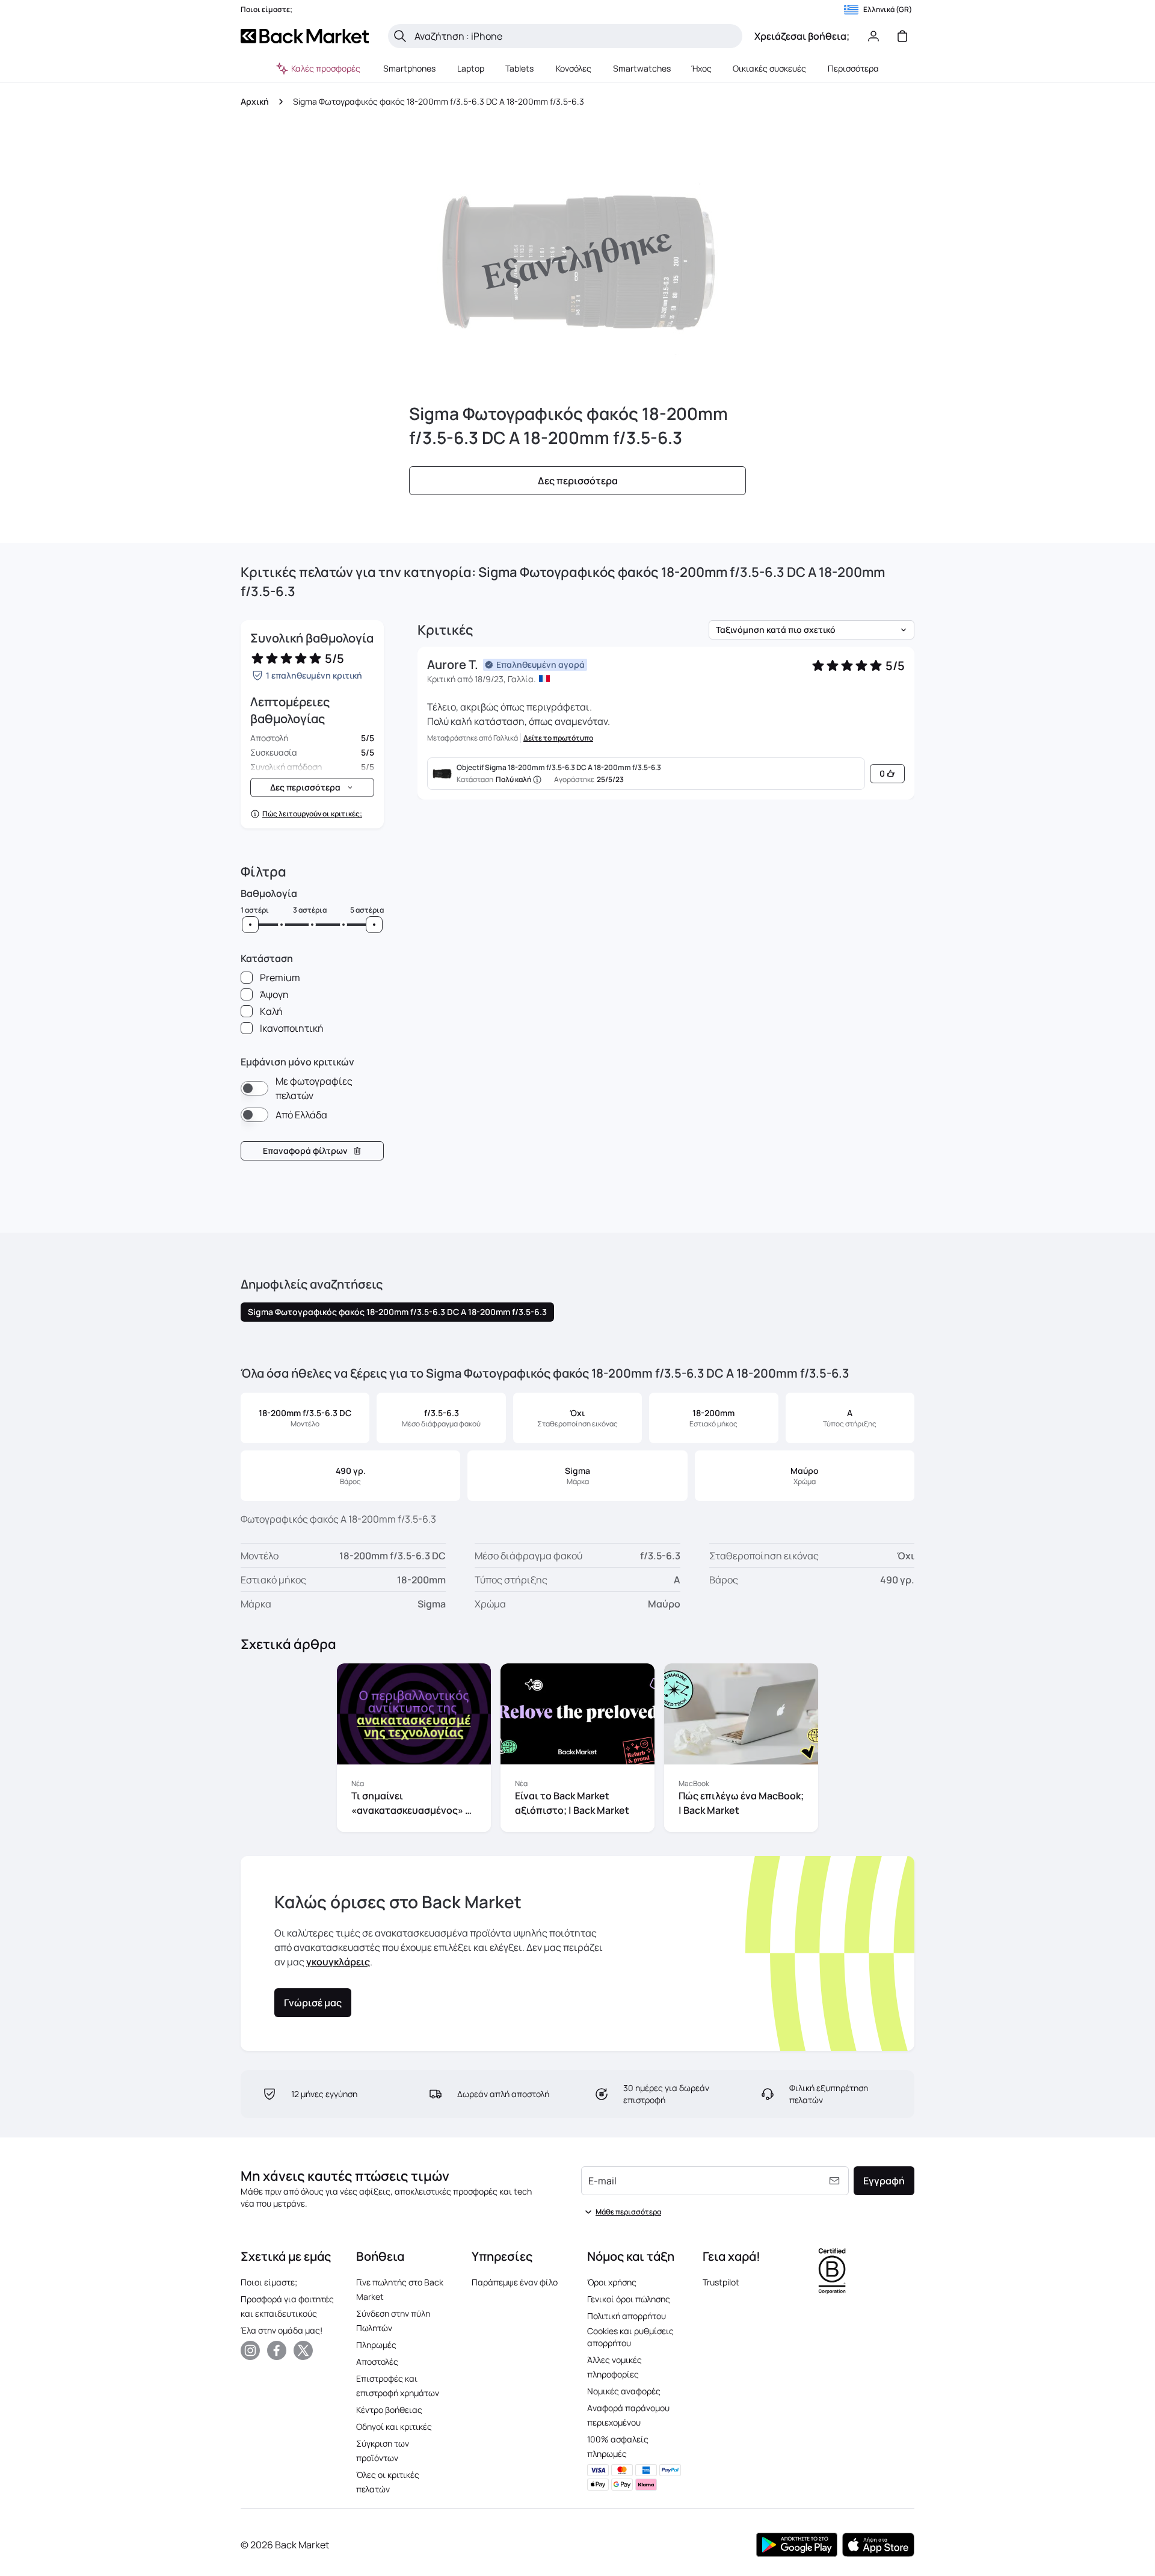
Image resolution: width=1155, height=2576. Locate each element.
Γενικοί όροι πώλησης (629, 2299)
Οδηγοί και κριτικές (394, 2427)
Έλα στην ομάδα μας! (282, 2330)
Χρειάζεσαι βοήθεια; (802, 36)
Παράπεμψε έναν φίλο (515, 2282)
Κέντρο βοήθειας (389, 2410)
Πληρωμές (376, 2345)
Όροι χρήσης (612, 2282)
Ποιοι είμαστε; (269, 2282)
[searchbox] (575, 36)
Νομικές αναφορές (624, 2391)
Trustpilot (721, 2282)
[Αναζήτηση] (400, 36)
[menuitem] (410, 69)
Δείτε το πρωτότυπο (558, 738)
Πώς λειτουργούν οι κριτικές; (312, 814)
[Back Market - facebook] (277, 2350)
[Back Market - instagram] (250, 2350)
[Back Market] (305, 36)
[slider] (250, 925)
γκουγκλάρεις (338, 1962)
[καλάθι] (902, 36)
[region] (577, 1750)
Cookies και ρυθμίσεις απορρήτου (630, 2337)
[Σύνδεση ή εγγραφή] (873, 36)
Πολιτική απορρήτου (627, 2316)
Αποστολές (377, 2362)
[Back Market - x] (303, 2350)
